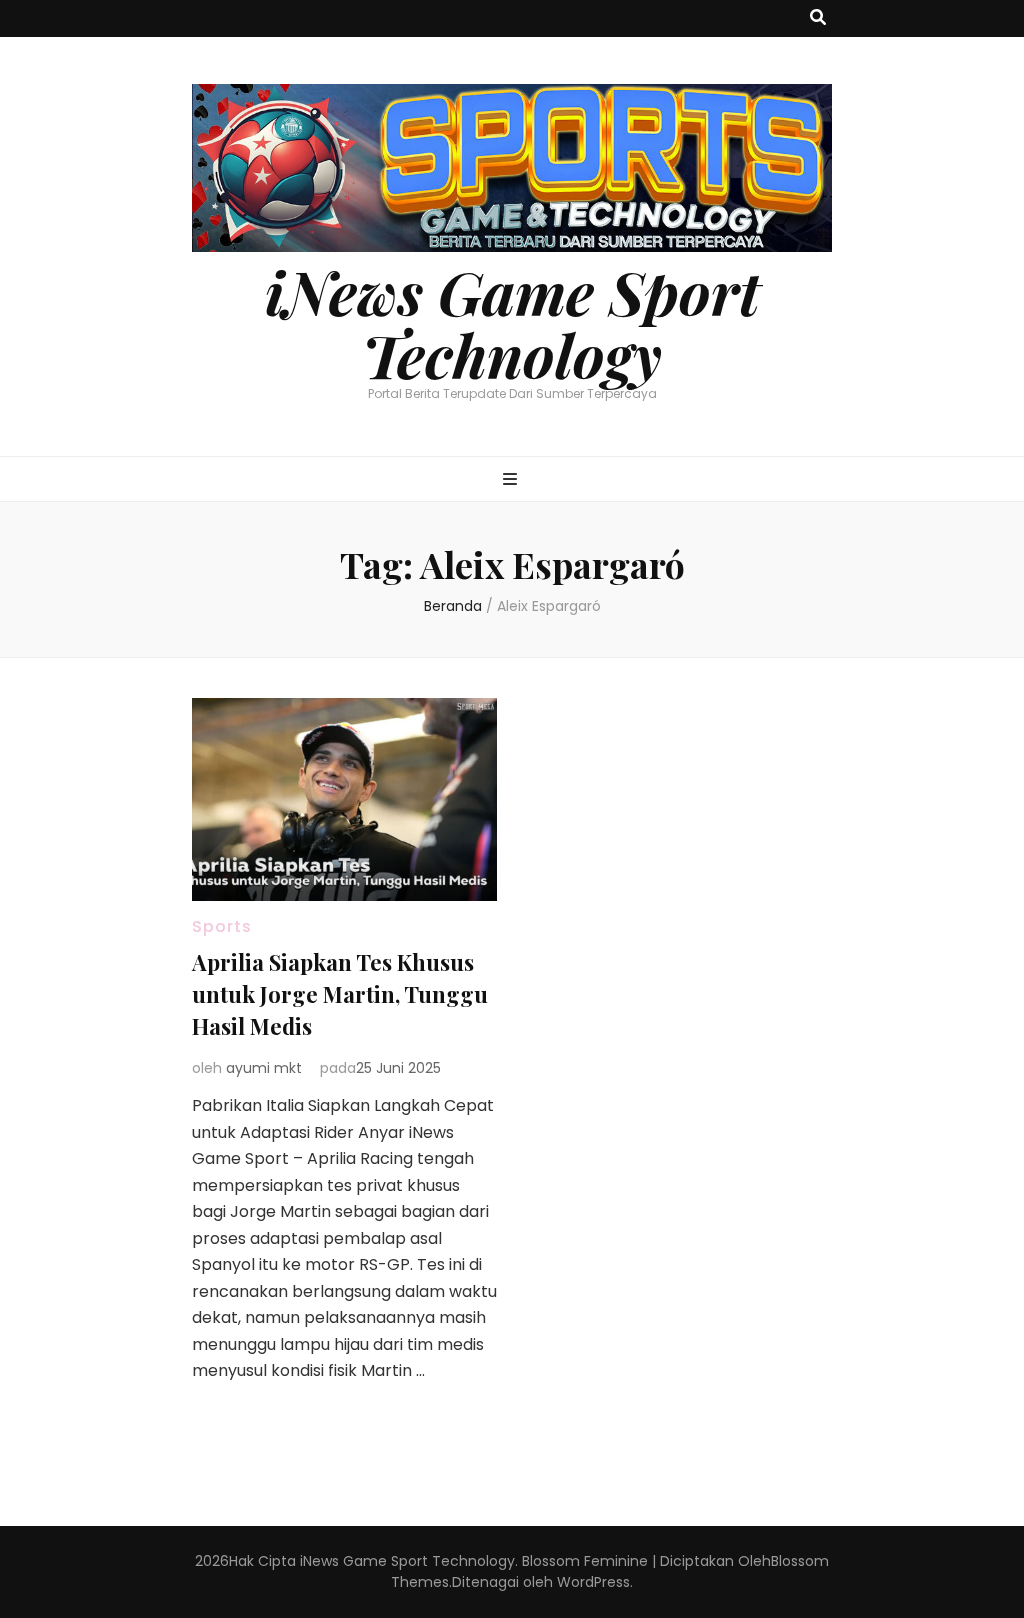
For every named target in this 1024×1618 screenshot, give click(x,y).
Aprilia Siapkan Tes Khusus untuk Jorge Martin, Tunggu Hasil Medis (340, 994)
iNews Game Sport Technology (512, 322)
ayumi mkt (264, 1068)
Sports (222, 926)
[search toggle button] (818, 18)
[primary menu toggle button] (512, 480)
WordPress (593, 1582)
